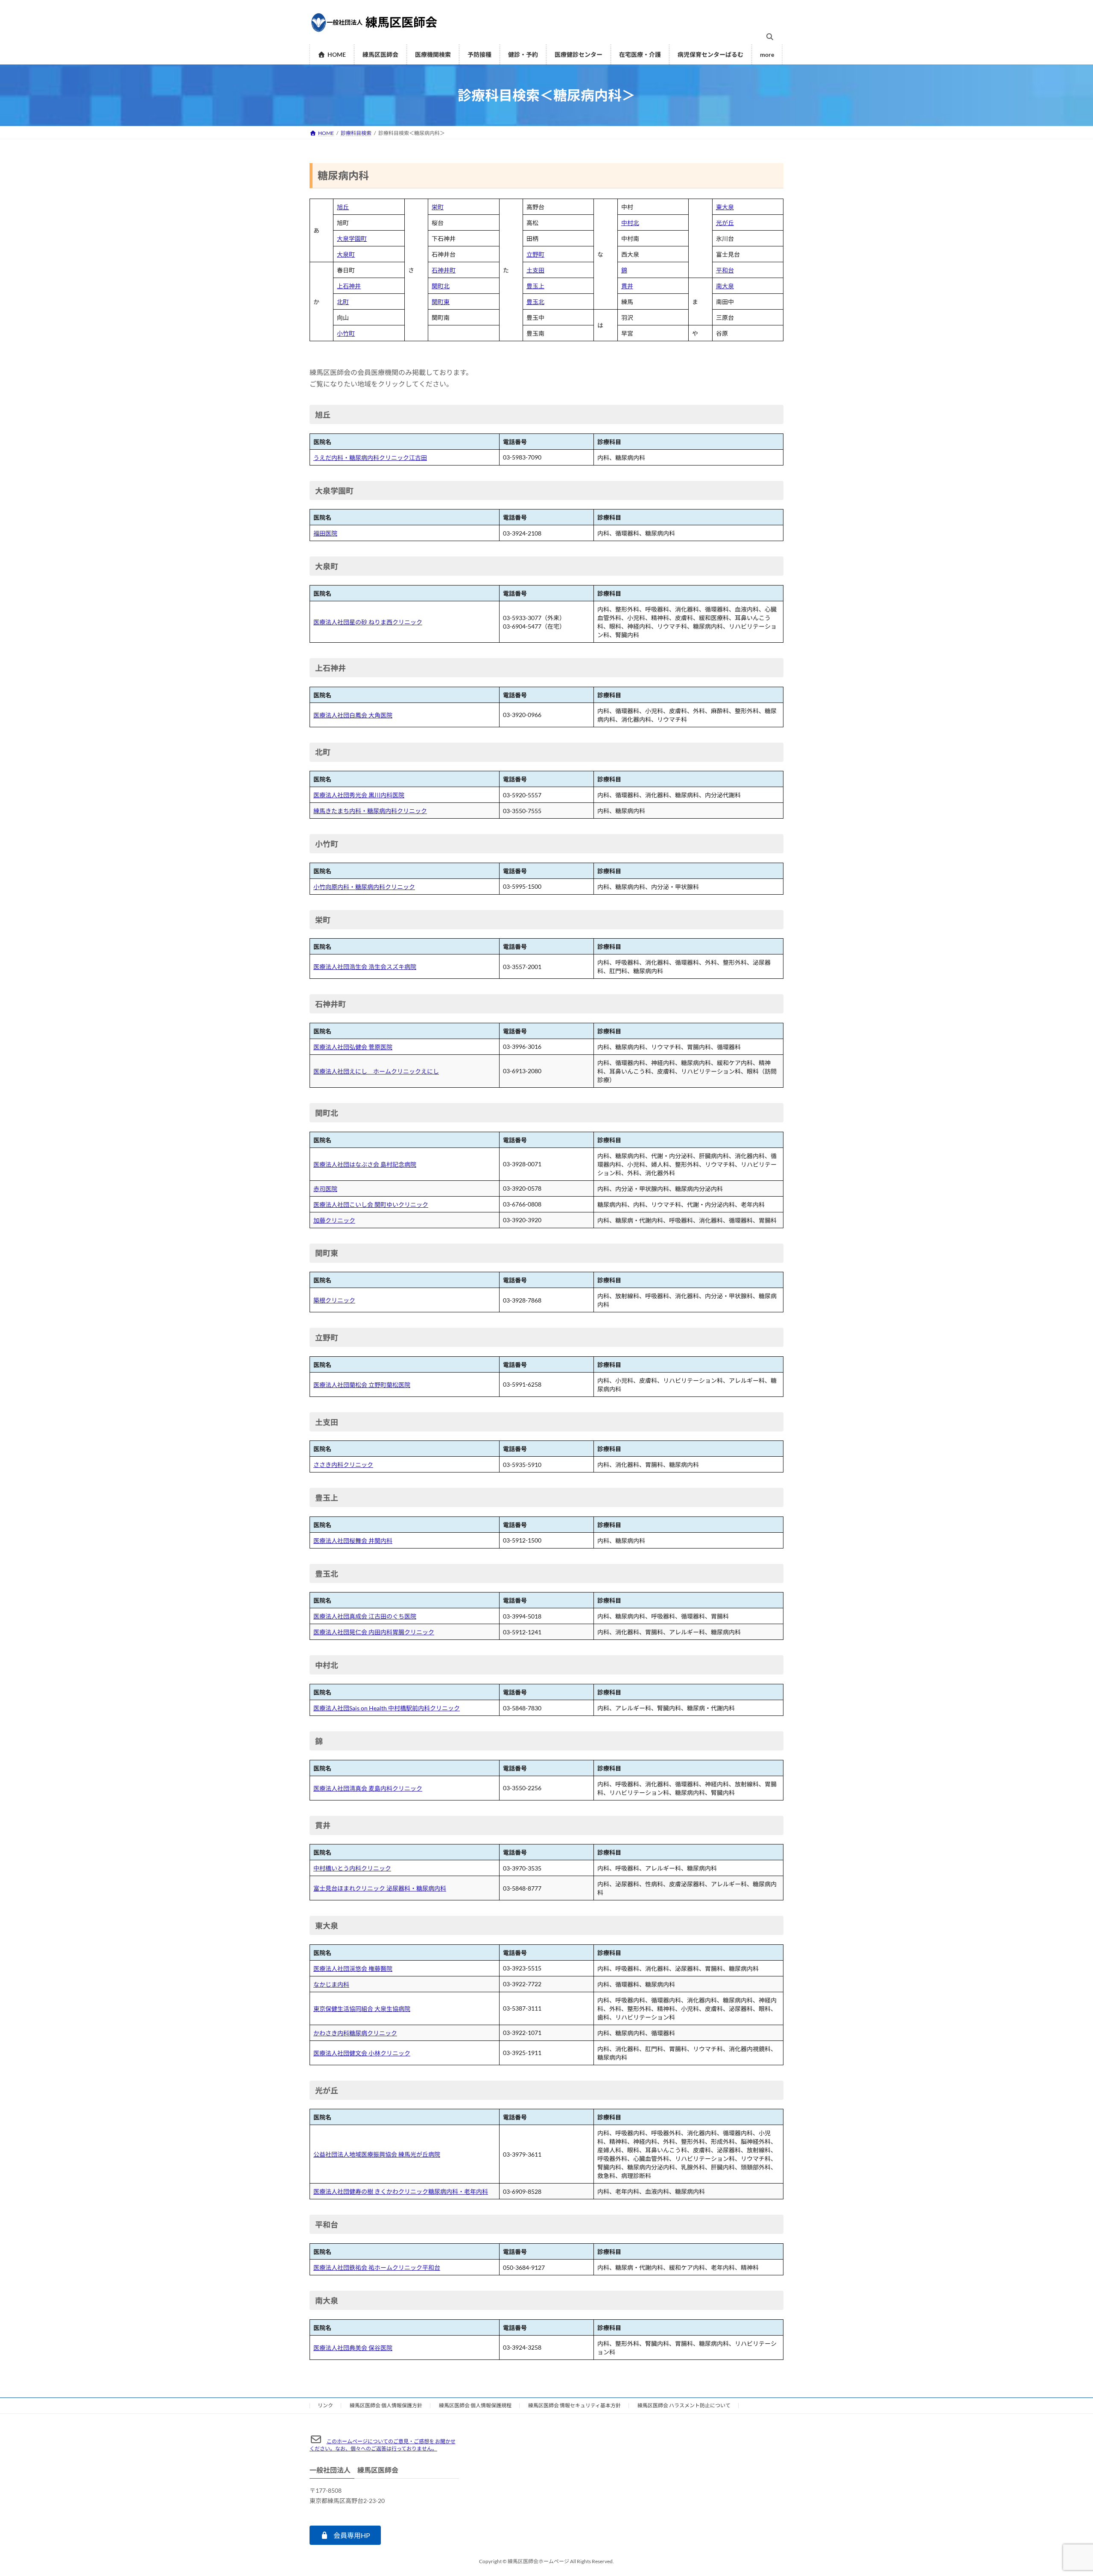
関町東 (441, 302)
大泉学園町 (352, 239)
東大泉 (725, 207)
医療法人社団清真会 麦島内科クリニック (368, 1788)
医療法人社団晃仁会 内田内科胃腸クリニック (374, 1632)
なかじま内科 (331, 1984)
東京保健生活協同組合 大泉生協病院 (362, 2009)
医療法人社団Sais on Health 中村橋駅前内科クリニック (387, 1708)
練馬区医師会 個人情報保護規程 (475, 2405)
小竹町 (346, 333)
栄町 (438, 207)
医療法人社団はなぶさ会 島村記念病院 (365, 1164)
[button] (345, 2535)
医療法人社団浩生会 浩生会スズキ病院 (365, 967)
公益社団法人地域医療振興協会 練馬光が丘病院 (377, 2154)
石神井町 (444, 270)
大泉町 (346, 254)
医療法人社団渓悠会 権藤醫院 (353, 1969)
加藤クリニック (334, 1220)
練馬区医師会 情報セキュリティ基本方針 (574, 2405)
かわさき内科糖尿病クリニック (355, 2033)
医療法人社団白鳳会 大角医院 (353, 715)
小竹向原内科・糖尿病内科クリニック (364, 887)
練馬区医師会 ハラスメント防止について (684, 2405)
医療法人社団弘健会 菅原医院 (353, 1047)
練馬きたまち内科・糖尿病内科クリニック (370, 811)
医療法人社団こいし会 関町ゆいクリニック (371, 1205)
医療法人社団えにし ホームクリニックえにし (376, 1071)
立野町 (535, 254)
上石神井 (349, 286)
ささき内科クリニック (343, 1465)
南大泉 (725, 286)
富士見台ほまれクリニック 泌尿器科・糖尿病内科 (380, 1888)
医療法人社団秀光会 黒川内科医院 (359, 795)
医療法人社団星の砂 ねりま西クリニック (368, 622)
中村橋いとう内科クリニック (352, 1868)
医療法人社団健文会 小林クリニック (362, 2053)
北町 (343, 302)
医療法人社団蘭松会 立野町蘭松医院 (362, 1385)
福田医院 (325, 533)
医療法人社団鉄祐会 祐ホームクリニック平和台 (377, 2267)
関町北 (441, 286)
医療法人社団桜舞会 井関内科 (353, 1541)
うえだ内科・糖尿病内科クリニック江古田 (370, 458)
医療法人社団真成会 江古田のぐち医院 (365, 1616)
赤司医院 (325, 1189)
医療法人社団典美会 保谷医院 (353, 2348)
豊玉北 (535, 302)
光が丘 (725, 223)
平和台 (725, 270)
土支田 (535, 270)
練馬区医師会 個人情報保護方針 (386, 2405)
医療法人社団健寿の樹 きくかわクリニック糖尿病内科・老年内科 (401, 2191)
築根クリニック (334, 1300)
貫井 (627, 286)
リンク (325, 2405)
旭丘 (343, 207)
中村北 (630, 223)
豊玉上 (535, 286)
